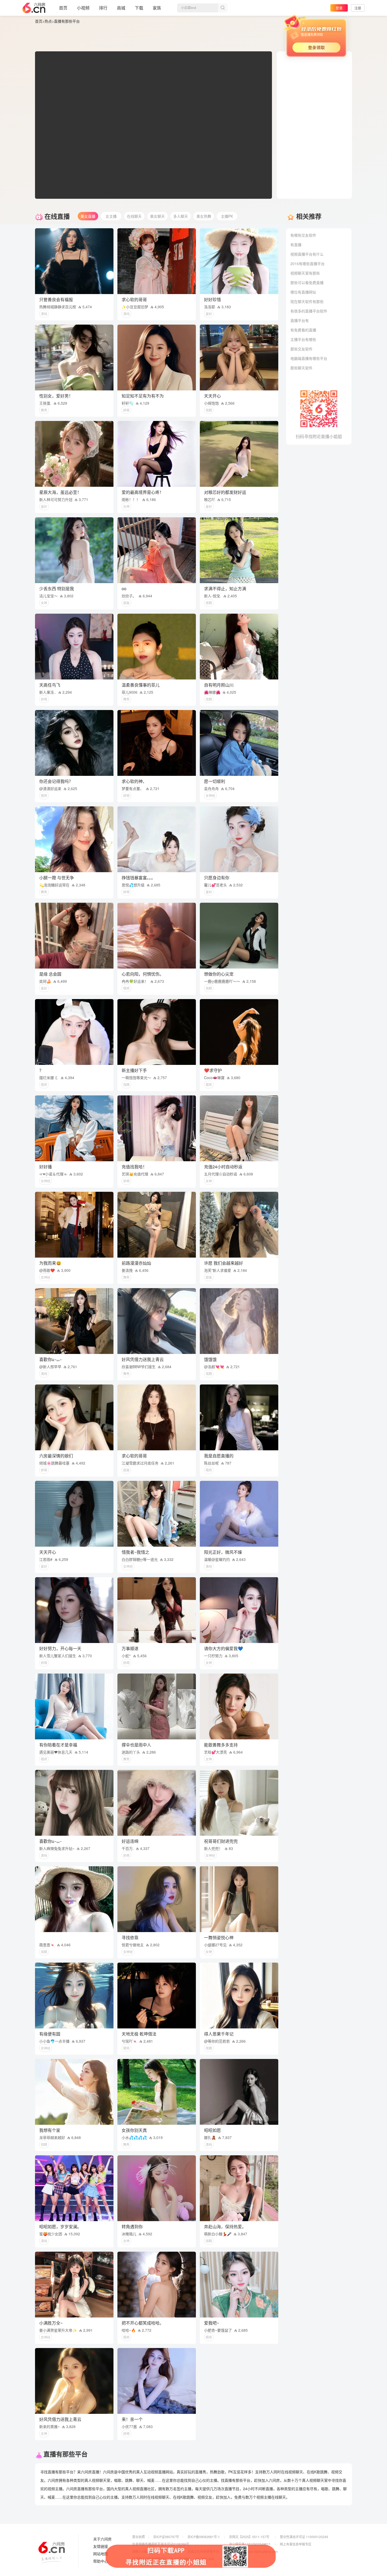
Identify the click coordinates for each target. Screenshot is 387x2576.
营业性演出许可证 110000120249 (304, 2537)
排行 (103, 8)
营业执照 (138, 2537)
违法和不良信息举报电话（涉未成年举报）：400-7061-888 (173, 2559)
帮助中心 (101, 2561)
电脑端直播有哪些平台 (309, 358)
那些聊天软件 (301, 368)
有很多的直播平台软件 (309, 311)
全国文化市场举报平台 (203, 2551)
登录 (339, 8)
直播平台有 (300, 320)
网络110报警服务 (144, 2551)
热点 (48, 21)
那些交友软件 (301, 349)
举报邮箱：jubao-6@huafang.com (253, 2551)
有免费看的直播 (303, 330)
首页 (63, 8)
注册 (358, 8)
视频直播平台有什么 (307, 254)
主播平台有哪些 (303, 339)
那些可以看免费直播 (307, 282)
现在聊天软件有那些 (307, 301)
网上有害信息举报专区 (296, 2544)
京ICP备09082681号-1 (204, 2537)
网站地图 (101, 2554)
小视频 (83, 8)
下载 (139, 8)
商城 (121, 8)
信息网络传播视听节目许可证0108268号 (161, 2544)
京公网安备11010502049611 (250, 2544)
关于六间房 (102, 2539)
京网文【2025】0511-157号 (249, 2537)
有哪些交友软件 (303, 235)
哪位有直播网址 (303, 292)
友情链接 (101, 2547)
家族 (157, 8)
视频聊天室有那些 (305, 273)
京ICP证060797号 (166, 2537)
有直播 (296, 245)
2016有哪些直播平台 (307, 264)
